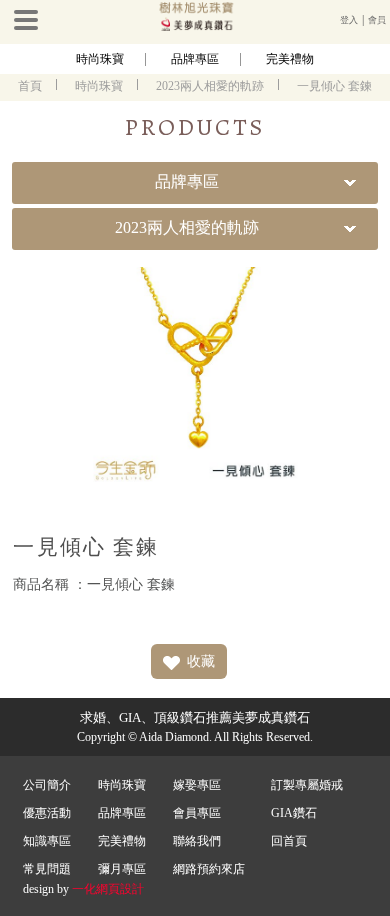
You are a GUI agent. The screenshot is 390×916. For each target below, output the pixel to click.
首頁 (30, 86)
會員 (377, 20)
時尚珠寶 (100, 59)
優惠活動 (47, 813)
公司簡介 (47, 785)
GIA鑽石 (294, 813)
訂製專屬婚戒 (307, 785)
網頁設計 (120, 889)
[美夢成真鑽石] (195, 27)
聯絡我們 (197, 841)
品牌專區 (195, 59)
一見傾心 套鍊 (334, 86)
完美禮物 (290, 59)
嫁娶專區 (197, 785)
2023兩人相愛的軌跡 (210, 86)
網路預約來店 (209, 869)
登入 (349, 20)
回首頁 (289, 841)
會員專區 (197, 813)
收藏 (201, 661)
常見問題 (47, 869)
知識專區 (47, 841)
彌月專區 (122, 869)
